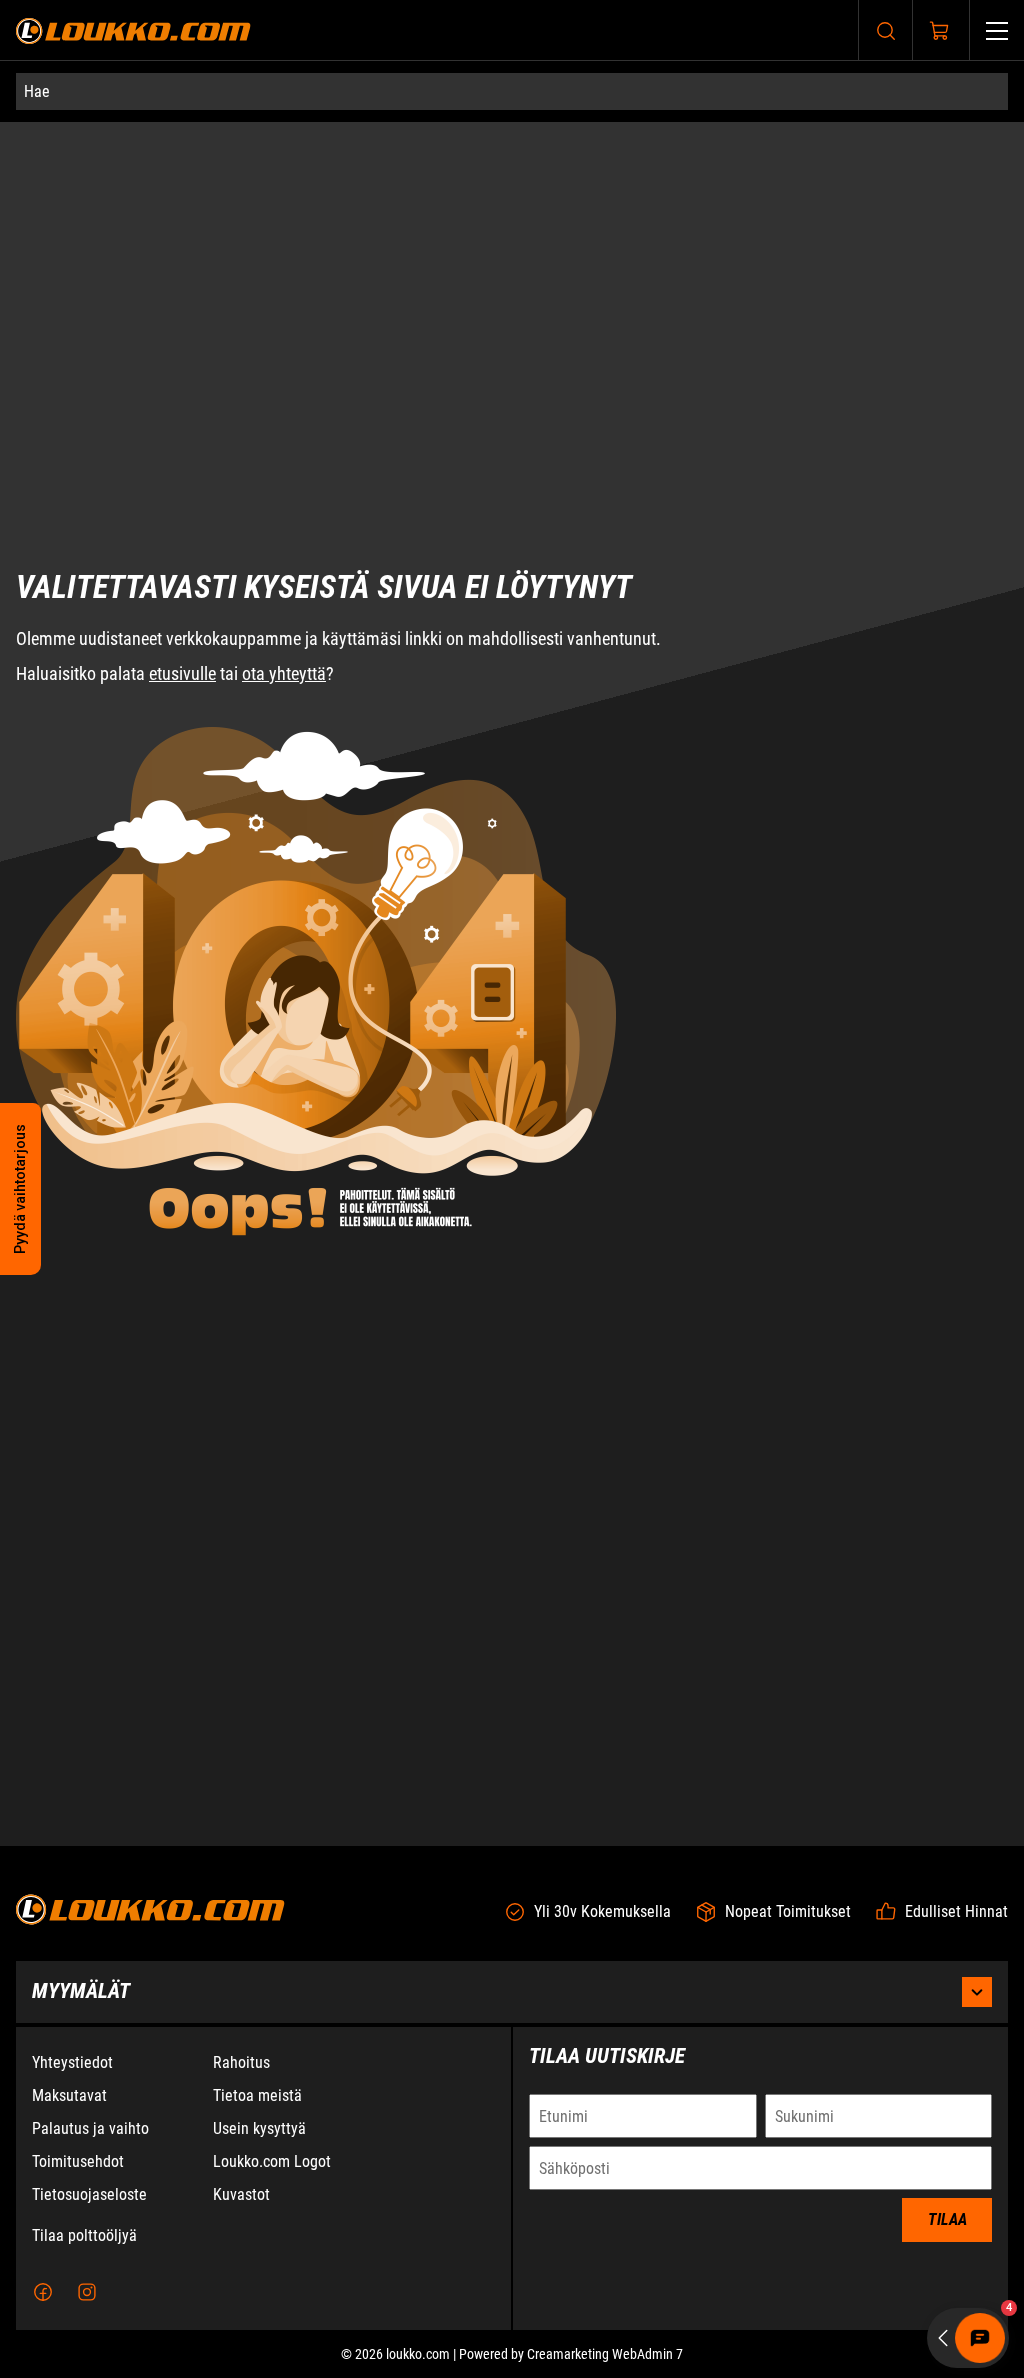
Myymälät (81, 1991)
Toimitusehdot (78, 2161)
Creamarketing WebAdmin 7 (605, 2354)
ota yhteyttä (284, 545)
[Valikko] (997, 30)
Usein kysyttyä (259, 2128)
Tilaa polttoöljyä (84, 2235)
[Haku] (886, 30)
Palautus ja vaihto (90, 2128)
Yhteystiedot (72, 2062)
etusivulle (182, 545)
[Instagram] (87, 2292)
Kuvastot (241, 2194)
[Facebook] (43, 2292)
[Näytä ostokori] (940, 31)
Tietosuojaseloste (89, 2194)
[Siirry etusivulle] (133, 30)
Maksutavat (69, 2095)
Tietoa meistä (257, 2095)
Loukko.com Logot (272, 2161)
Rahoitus (241, 2062)
